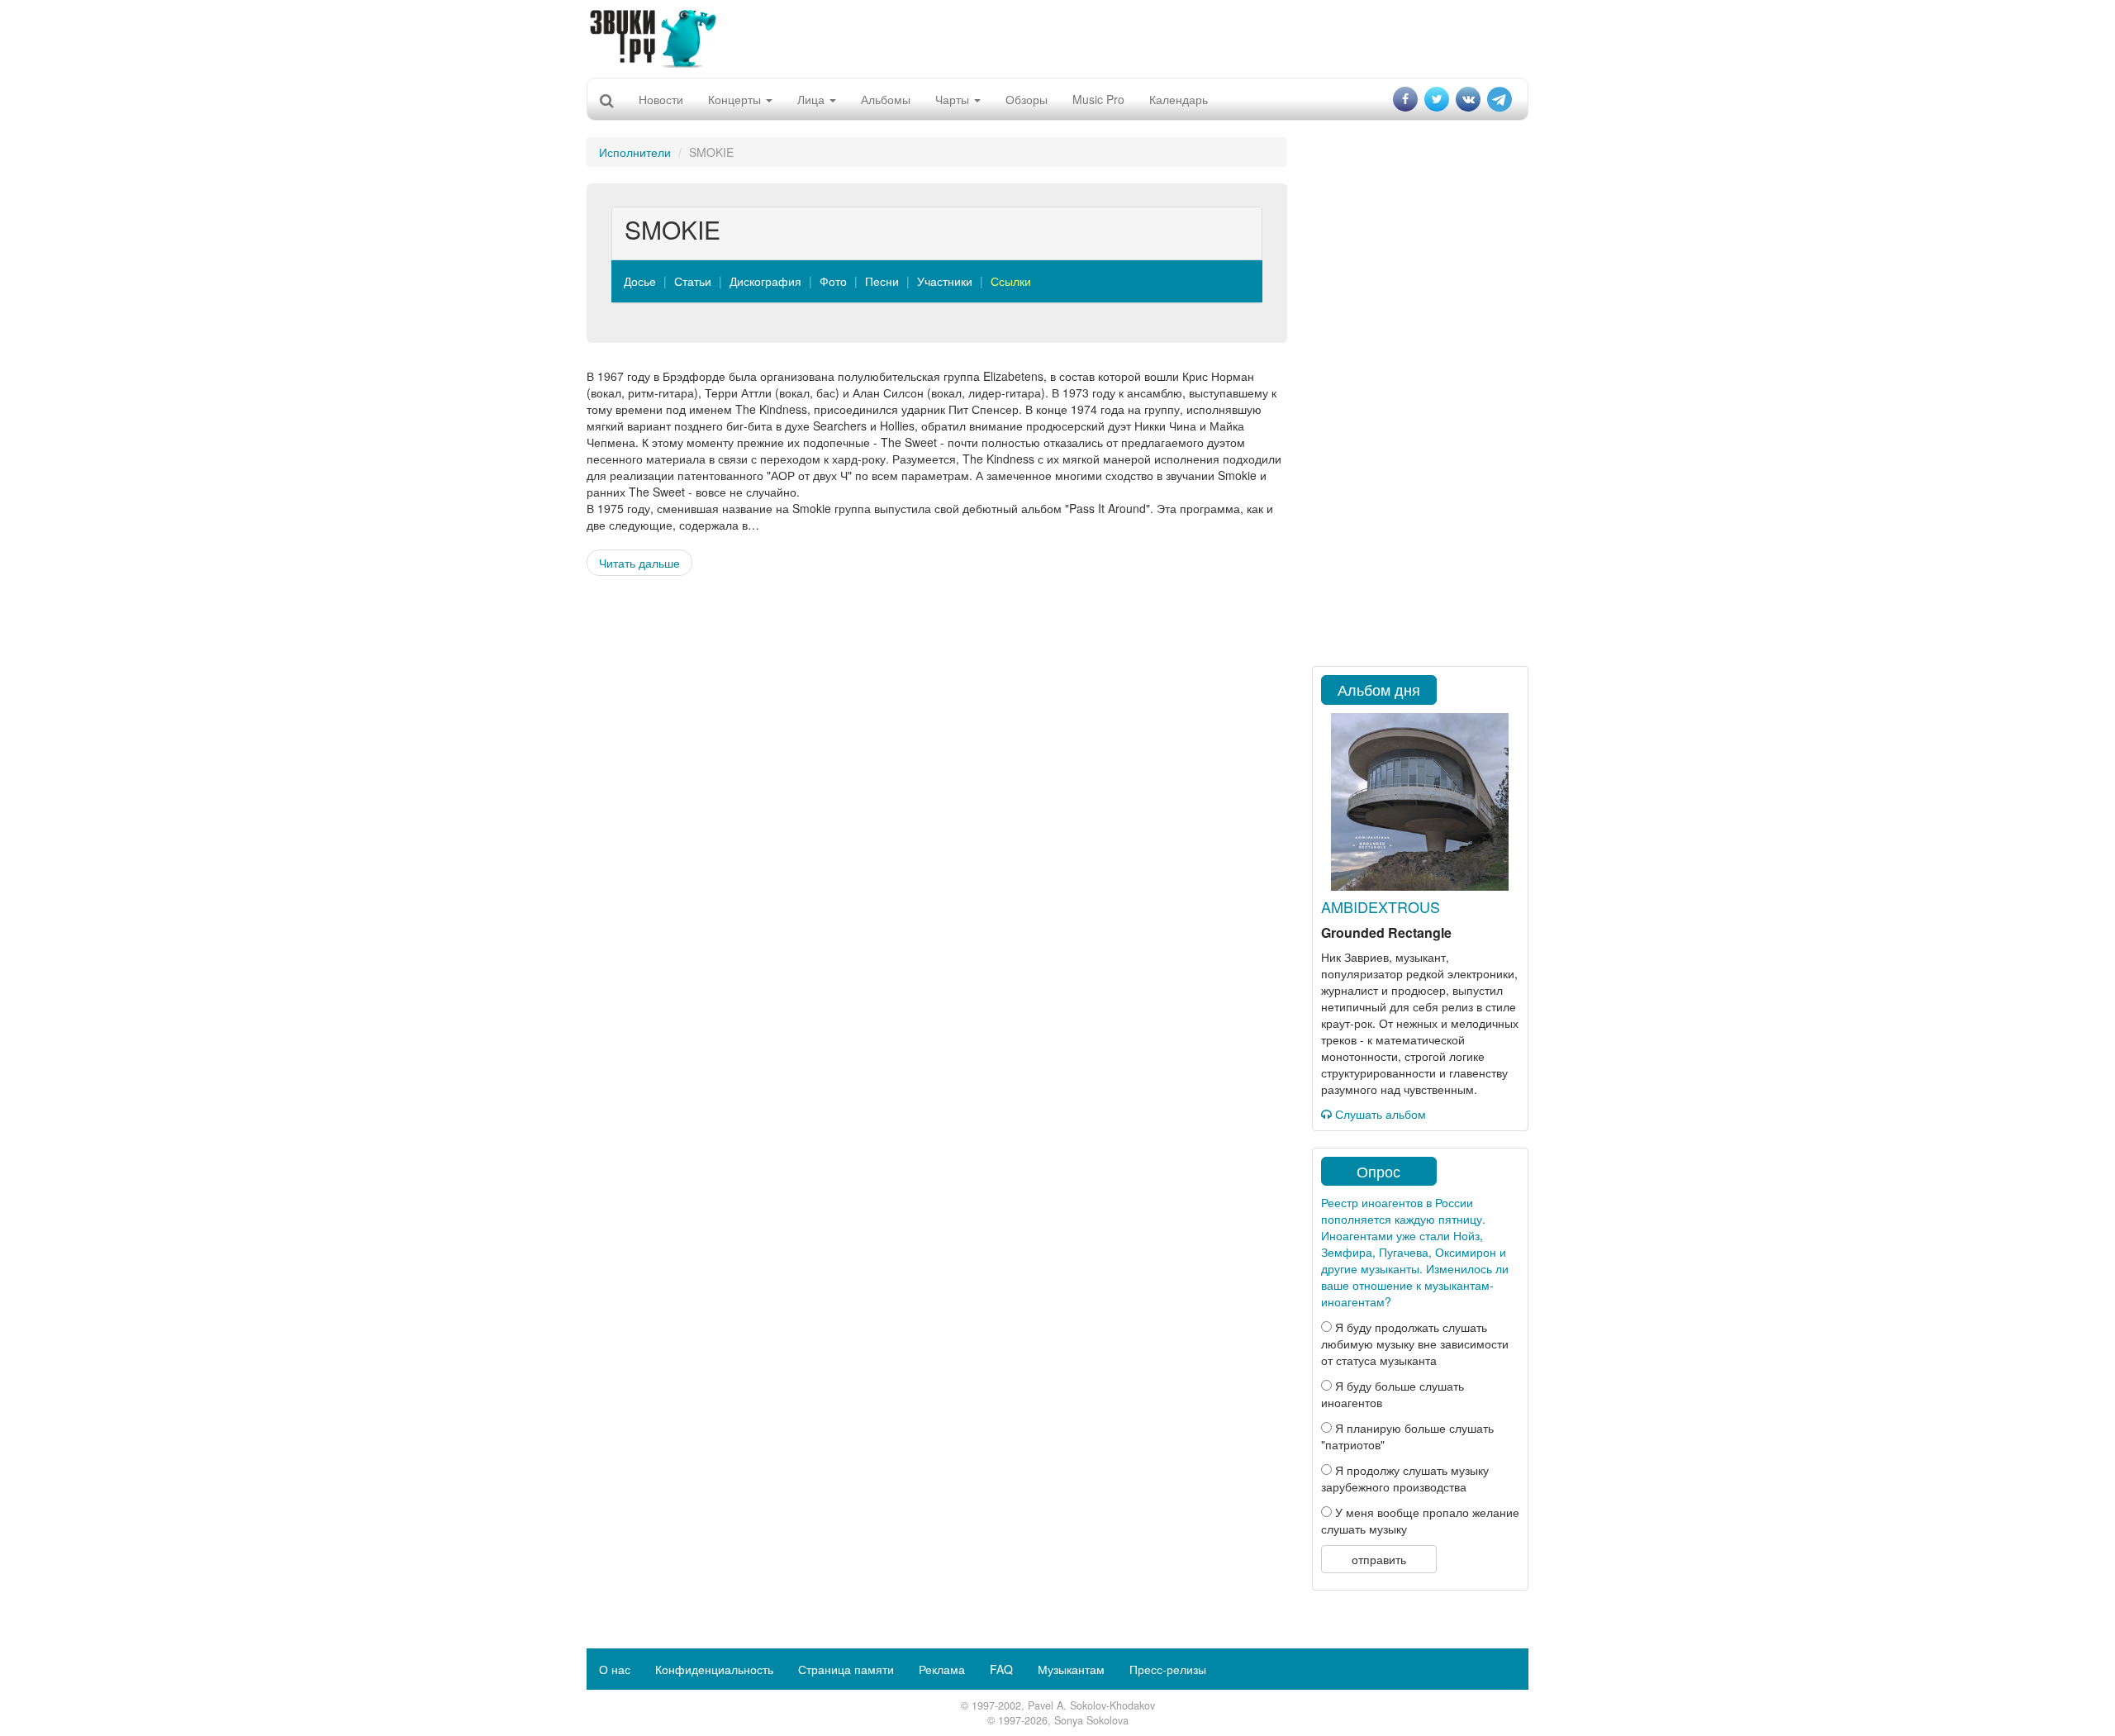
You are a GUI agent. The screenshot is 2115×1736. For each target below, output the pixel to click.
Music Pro (1098, 99)
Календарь (1179, 99)
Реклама (942, 1669)
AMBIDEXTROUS (1381, 906)
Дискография (765, 281)
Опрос (1378, 1171)
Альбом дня (1379, 689)
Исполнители (635, 152)
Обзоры (1027, 99)
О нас (615, 1669)
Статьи (693, 281)
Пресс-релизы (1168, 1669)
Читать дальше (639, 563)
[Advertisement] (1057, 37)
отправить (1379, 1559)
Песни (882, 281)
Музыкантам (1071, 1669)
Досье (640, 281)
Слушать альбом (1379, 1114)
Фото (833, 281)
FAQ (1001, 1669)
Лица (813, 99)
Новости (661, 99)
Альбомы (886, 99)
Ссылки (1011, 281)
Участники (945, 281)
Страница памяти (846, 1669)
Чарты (954, 99)
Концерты (736, 99)
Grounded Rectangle (1386, 932)
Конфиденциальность (714, 1669)
